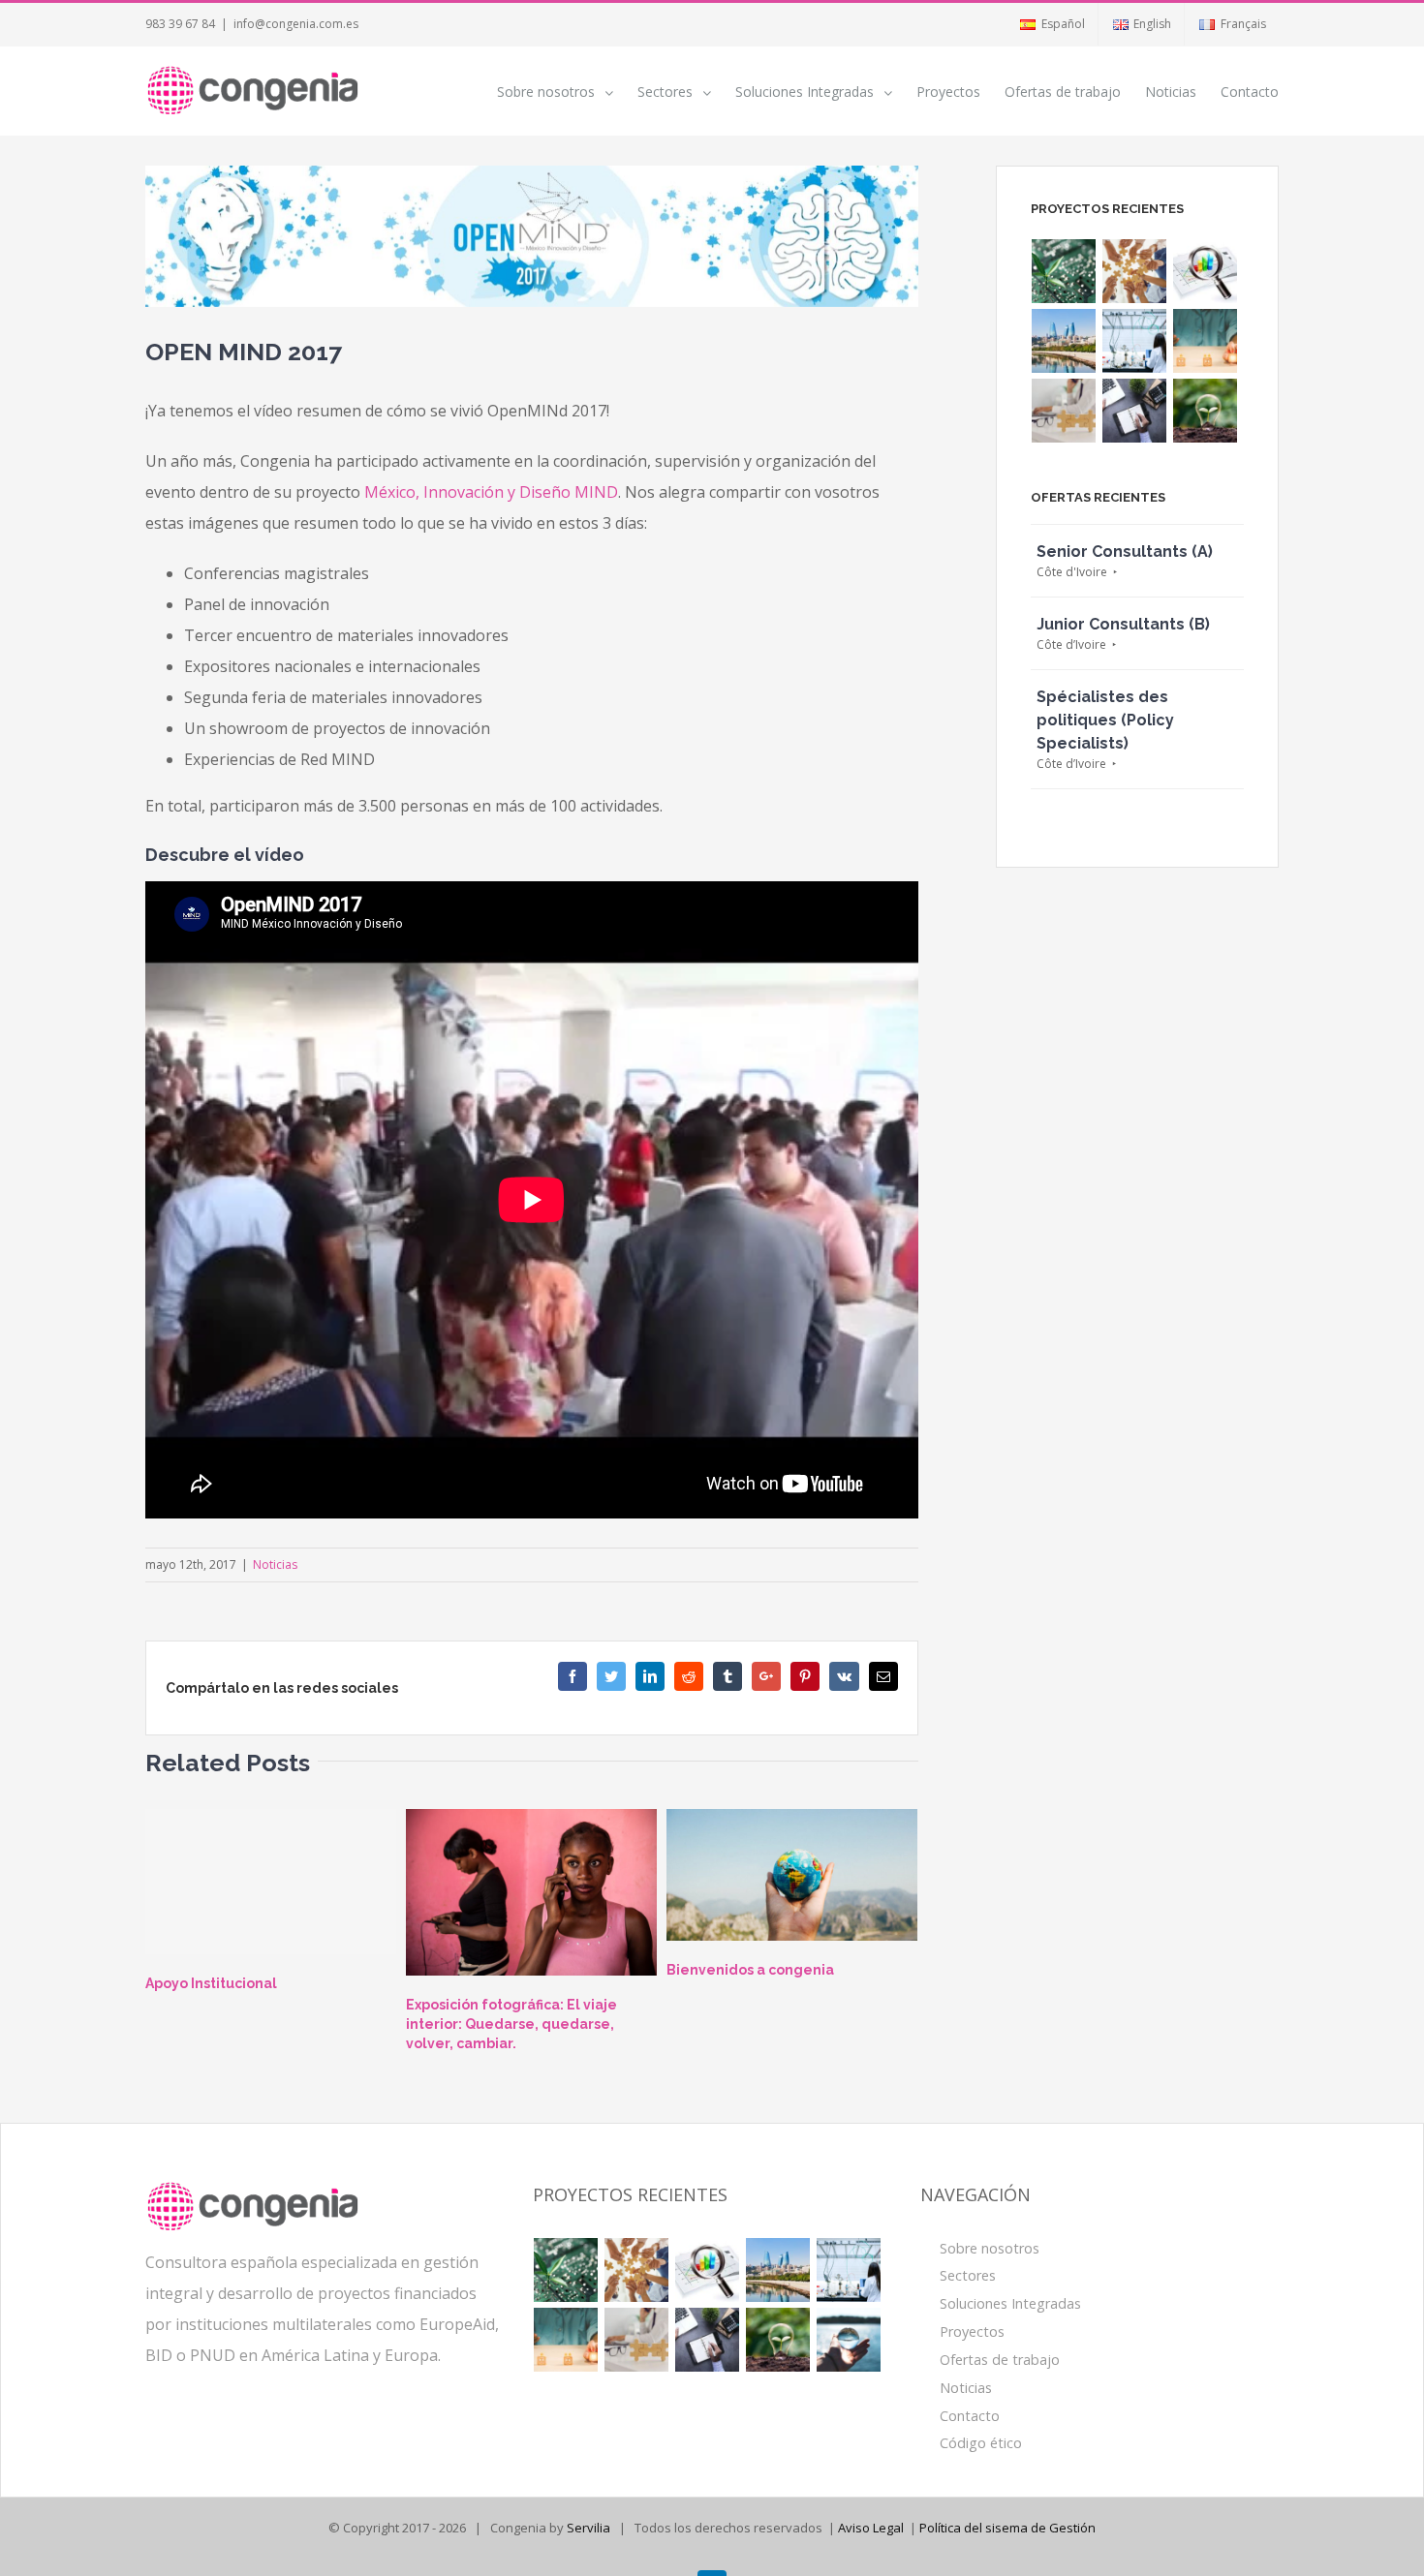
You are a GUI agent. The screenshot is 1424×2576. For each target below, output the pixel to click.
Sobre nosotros (990, 2248)
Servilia (588, 2528)
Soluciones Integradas (1010, 2303)
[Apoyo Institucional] (271, 1882)
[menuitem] (1052, 24)
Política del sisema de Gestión (1007, 2528)
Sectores (968, 2275)
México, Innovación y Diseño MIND (491, 492)
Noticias (275, 1564)
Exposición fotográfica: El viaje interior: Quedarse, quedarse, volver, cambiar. (511, 2024)
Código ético (981, 2443)
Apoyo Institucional (211, 1983)
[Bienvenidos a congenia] (792, 1875)
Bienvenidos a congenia (750, 1970)
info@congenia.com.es (296, 24)
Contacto (970, 2416)
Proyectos (972, 2331)
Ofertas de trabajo (1000, 2360)
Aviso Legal (871, 2528)
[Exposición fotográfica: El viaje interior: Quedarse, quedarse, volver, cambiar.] (531, 1893)
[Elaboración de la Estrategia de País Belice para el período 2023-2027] (1135, 271)
